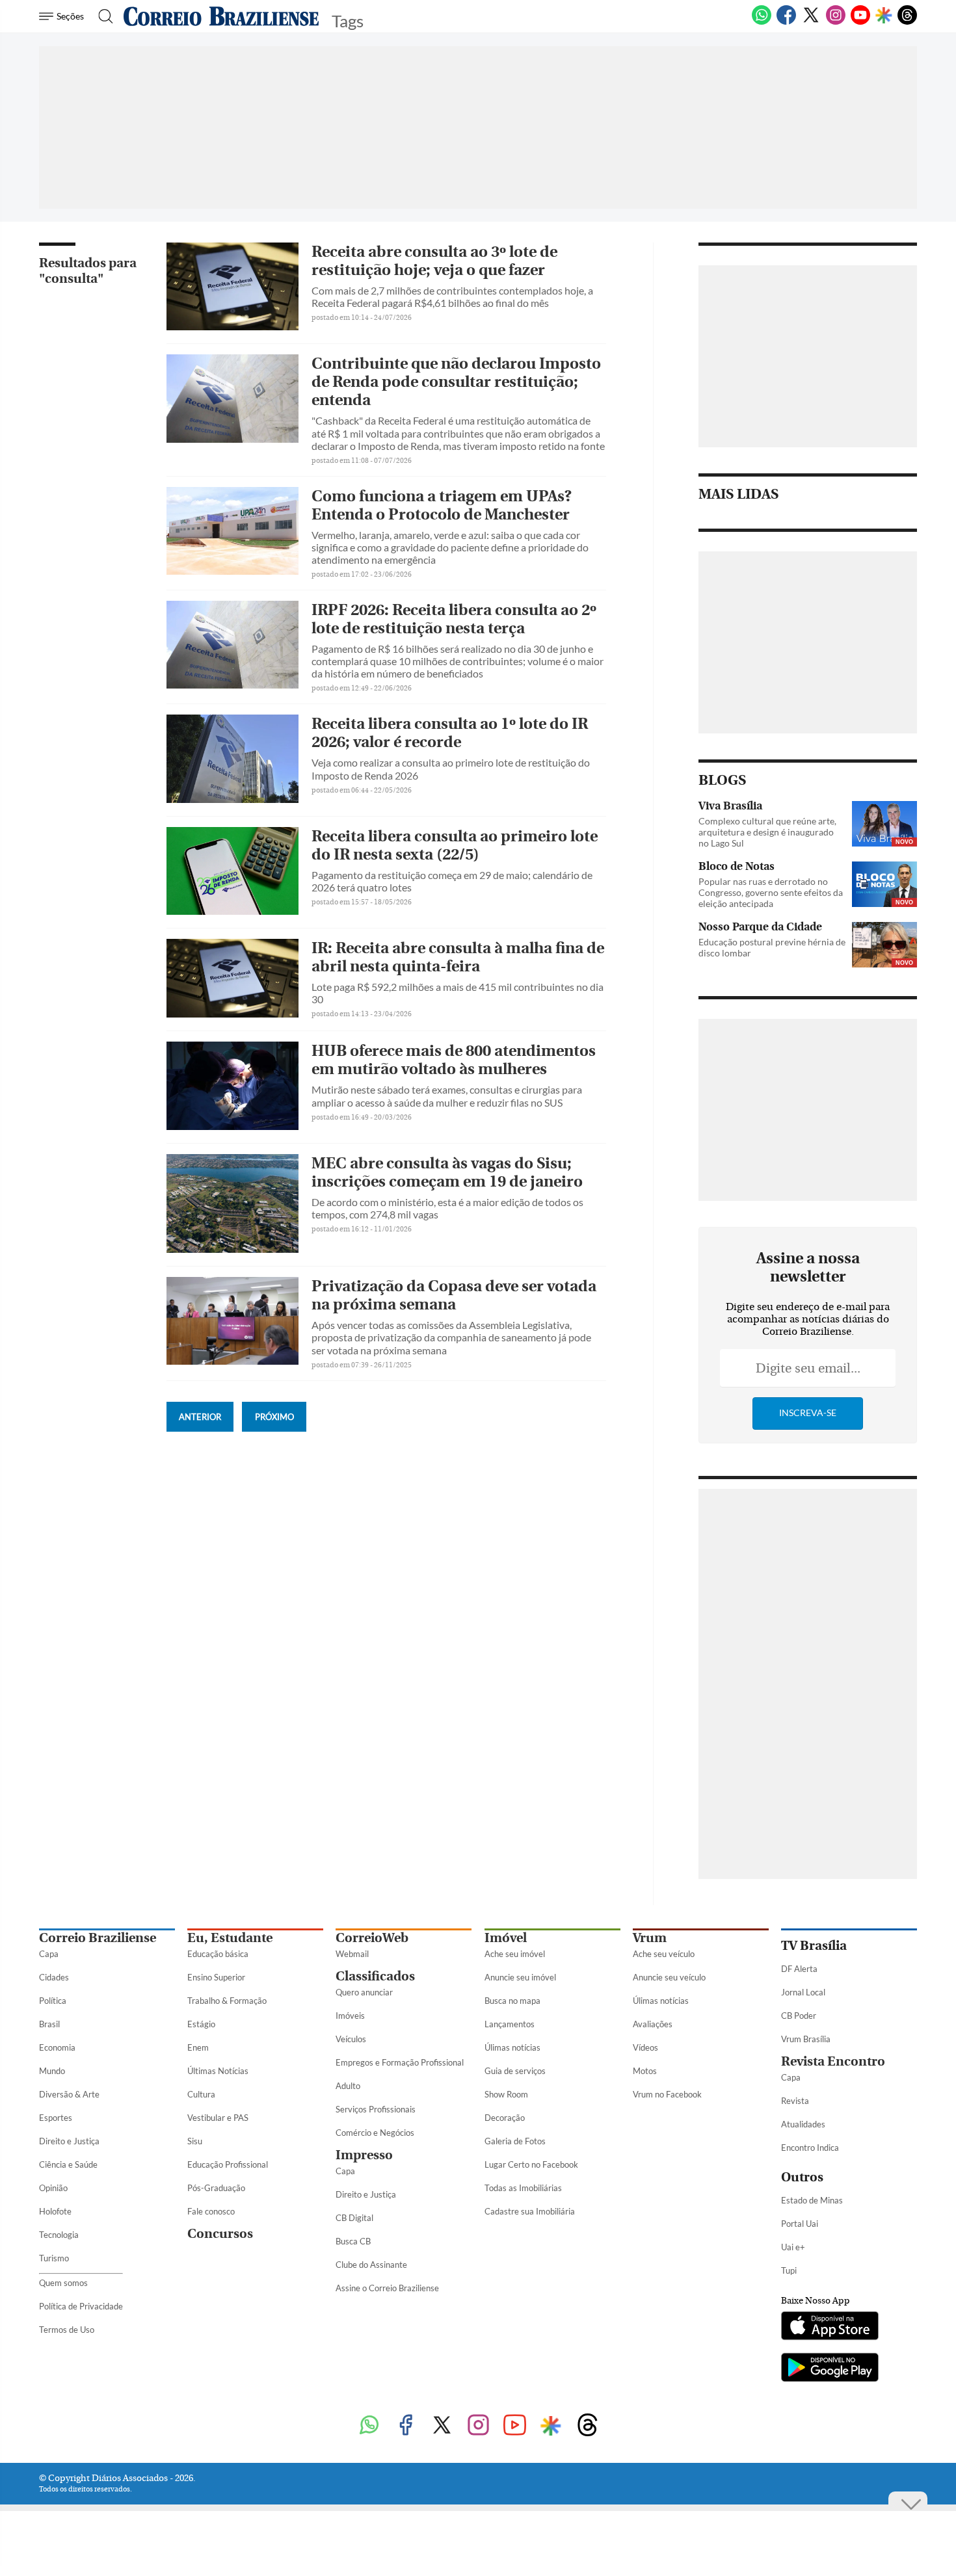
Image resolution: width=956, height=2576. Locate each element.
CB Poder (799, 2016)
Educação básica (218, 1954)
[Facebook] (786, 22)
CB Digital (354, 2218)
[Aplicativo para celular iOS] (830, 2327)
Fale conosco (211, 2211)
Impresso (364, 2155)
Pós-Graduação (216, 2188)
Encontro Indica (810, 2148)
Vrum (650, 1938)
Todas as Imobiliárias (523, 2188)
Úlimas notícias (512, 2047)
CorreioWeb (372, 1938)
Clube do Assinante (371, 2265)
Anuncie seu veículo (669, 1977)
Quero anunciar (364, 1992)
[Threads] (907, 22)
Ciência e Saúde (68, 2164)
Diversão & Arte (69, 2094)
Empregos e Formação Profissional (400, 2062)
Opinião (53, 2188)
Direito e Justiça (69, 2141)
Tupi (789, 2270)
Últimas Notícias (218, 2071)
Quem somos (63, 2283)
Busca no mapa (512, 2001)
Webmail (352, 1954)
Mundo (52, 2071)
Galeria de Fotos (515, 2141)
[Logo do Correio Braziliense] (221, 16)
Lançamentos (510, 2024)
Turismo (54, 2258)
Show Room (506, 2094)
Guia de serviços (515, 2071)
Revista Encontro (833, 2061)
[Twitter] (811, 22)
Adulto (348, 2086)
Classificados (375, 1976)
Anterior (200, 1417)
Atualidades (803, 2124)
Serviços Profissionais (376, 2109)
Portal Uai (800, 2224)
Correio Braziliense (98, 1938)
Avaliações (653, 2024)
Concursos (220, 2234)
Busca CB (353, 2241)
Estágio (201, 2024)
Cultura (201, 2094)
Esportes (56, 2118)
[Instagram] (836, 22)
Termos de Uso (67, 2330)
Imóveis (350, 2016)
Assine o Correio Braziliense (387, 2288)
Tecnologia (59, 2235)
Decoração (505, 2118)
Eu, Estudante (230, 1938)
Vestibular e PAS (218, 2118)
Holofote (55, 2211)
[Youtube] (860, 22)
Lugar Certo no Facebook (531, 2164)
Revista (795, 2101)
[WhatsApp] (762, 22)
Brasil (49, 2024)
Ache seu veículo (664, 1954)
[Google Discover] (884, 16)
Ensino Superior (216, 1977)
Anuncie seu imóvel (520, 1977)
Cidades (54, 1977)
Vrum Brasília (806, 2039)
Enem (198, 2047)
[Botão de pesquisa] (102, 16)
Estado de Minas (812, 2200)
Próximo (274, 1417)
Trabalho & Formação (227, 2001)
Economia (57, 2047)
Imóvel (506, 1938)
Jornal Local (803, 1992)
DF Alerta (799, 1969)
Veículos (351, 2039)
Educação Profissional (228, 2164)
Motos (645, 2071)
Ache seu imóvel (515, 1954)
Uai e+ (793, 2247)
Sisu (195, 2141)
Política (53, 2001)
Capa (49, 1954)
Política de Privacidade (81, 2306)
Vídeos (645, 2047)
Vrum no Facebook (667, 2094)
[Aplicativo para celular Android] (830, 2369)
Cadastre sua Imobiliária (530, 2211)
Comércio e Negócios (375, 2133)
